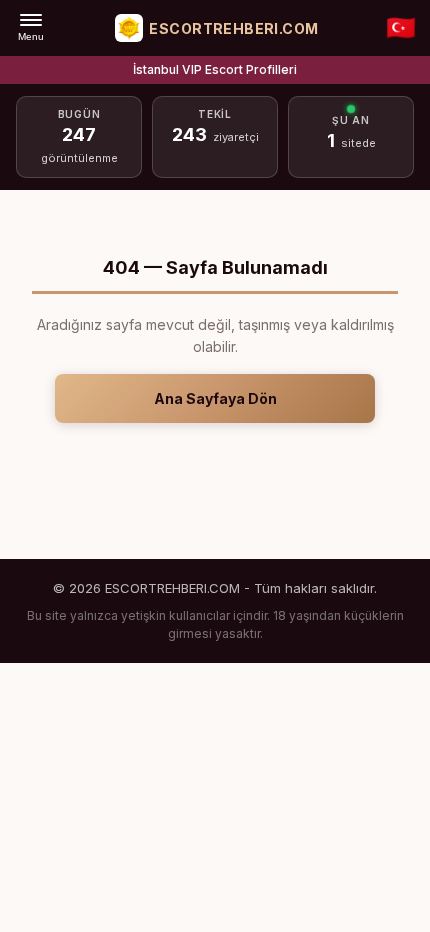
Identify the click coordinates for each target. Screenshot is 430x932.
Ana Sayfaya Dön (215, 398)
